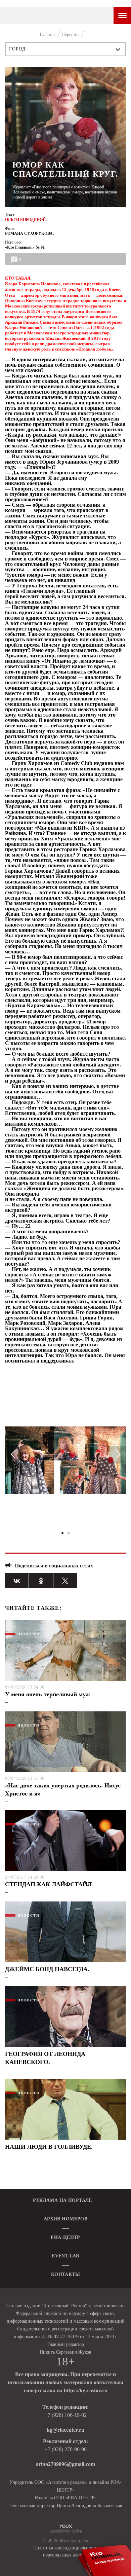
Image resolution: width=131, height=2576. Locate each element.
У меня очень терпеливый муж (48, 1694)
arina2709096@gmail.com (65, 2464)
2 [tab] (69, 1533)
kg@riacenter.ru (65, 2430)
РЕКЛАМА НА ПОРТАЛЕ (62, 2200)
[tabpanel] (65, 1463)
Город (18, 49)
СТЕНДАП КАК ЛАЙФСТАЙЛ (48, 1884)
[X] (65, 1581)
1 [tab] (62, 1533)
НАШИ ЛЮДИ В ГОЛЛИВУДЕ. (49, 2147)
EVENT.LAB (65, 2256)
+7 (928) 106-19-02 (66, 2415)
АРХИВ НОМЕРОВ (65, 2219)
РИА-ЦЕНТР (65, 2237)
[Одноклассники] (41, 1581)
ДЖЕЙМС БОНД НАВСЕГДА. (47, 1969)
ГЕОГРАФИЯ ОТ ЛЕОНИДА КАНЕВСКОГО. (45, 2058)
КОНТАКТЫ (65, 2274)
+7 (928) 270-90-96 (66, 2449)
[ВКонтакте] (17, 1581)
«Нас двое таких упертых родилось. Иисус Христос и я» (63, 1789)
